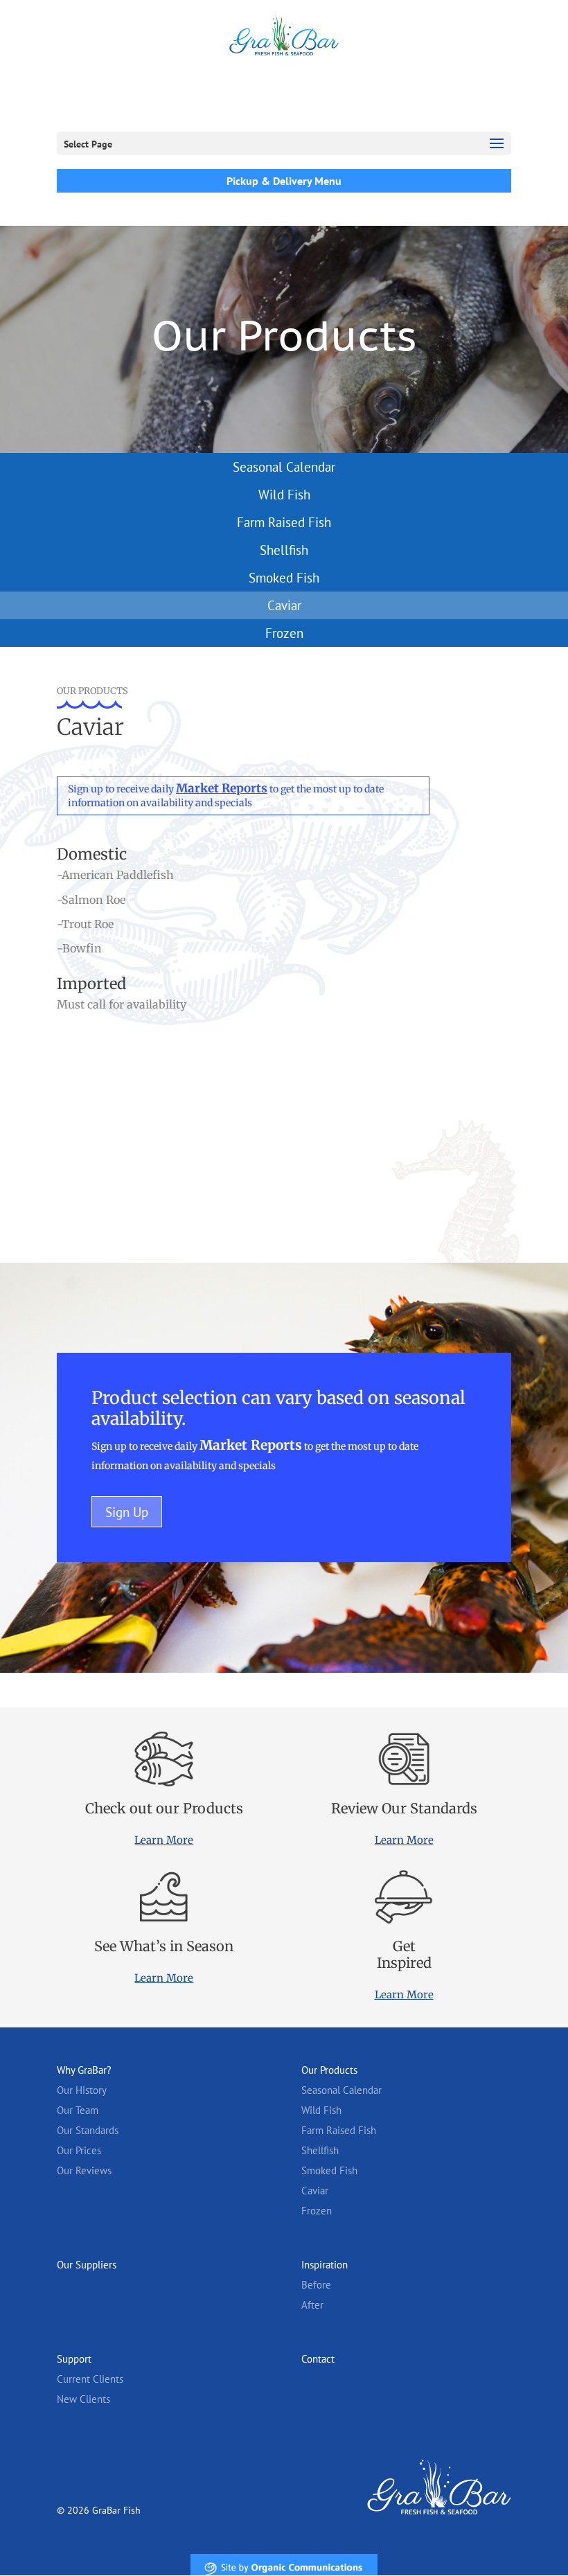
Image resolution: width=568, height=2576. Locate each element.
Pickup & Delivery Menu (284, 181)
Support (74, 2359)
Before (316, 2285)
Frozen (284, 633)
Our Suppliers (87, 2265)
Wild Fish (284, 495)
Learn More (164, 1840)
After (312, 2305)
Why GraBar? (84, 2070)
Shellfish (284, 550)
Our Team (78, 2110)
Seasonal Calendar (284, 467)
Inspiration (325, 2265)
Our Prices (79, 2150)
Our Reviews (84, 2170)
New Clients (83, 2399)
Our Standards (88, 2130)
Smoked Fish (284, 578)
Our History (82, 2090)
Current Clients (90, 2379)
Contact (318, 2359)
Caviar (284, 605)
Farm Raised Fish (284, 522)
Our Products (329, 2070)
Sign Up (127, 1512)
